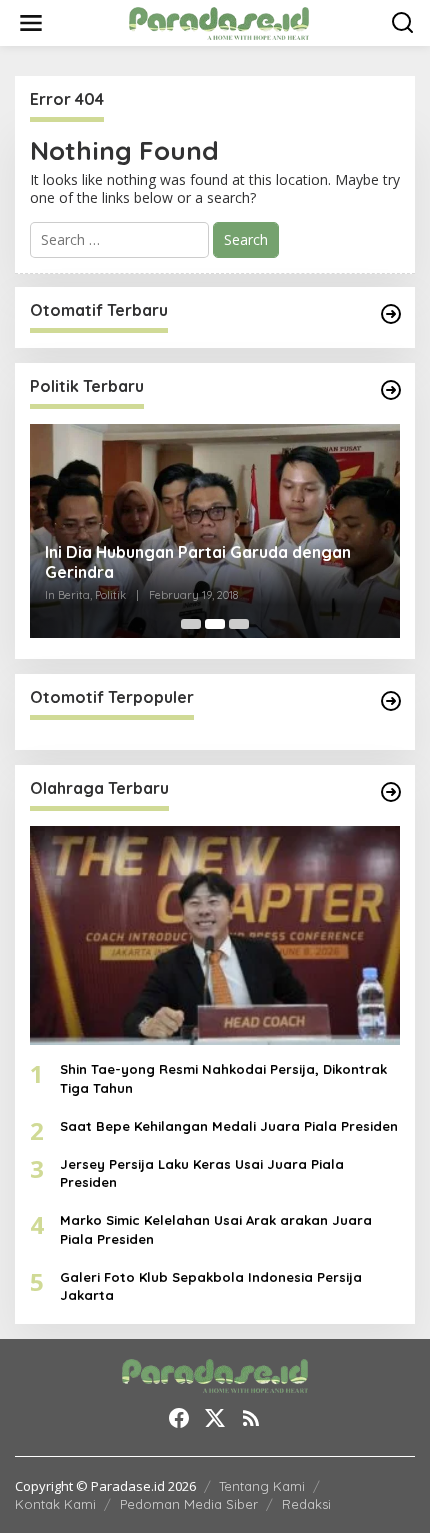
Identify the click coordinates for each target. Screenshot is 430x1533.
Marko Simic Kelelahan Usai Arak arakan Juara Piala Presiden (216, 1229)
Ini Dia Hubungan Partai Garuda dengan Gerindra (198, 562)
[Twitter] (215, 1418)
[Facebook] (179, 1418)
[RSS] (251, 1418)
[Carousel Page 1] (191, 624)
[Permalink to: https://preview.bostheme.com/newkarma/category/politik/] (391, 390)
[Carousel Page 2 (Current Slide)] (215, 624)
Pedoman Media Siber (189, 1504)
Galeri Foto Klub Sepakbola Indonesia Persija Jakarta (211, 1286)
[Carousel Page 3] (239, 624)
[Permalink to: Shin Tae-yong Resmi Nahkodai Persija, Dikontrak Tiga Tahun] (215, 936)
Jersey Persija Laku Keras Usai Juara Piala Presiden (202, 1173)
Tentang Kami (262, 1486)
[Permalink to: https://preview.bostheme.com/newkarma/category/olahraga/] (391, 792)
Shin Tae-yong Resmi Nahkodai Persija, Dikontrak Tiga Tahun (223, 1078)
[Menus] (31, 23)
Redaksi (306, 1504)
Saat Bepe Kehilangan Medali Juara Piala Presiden (229, 1126)
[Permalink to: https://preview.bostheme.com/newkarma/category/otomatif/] (391, 314)
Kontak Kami (55, 1504)
